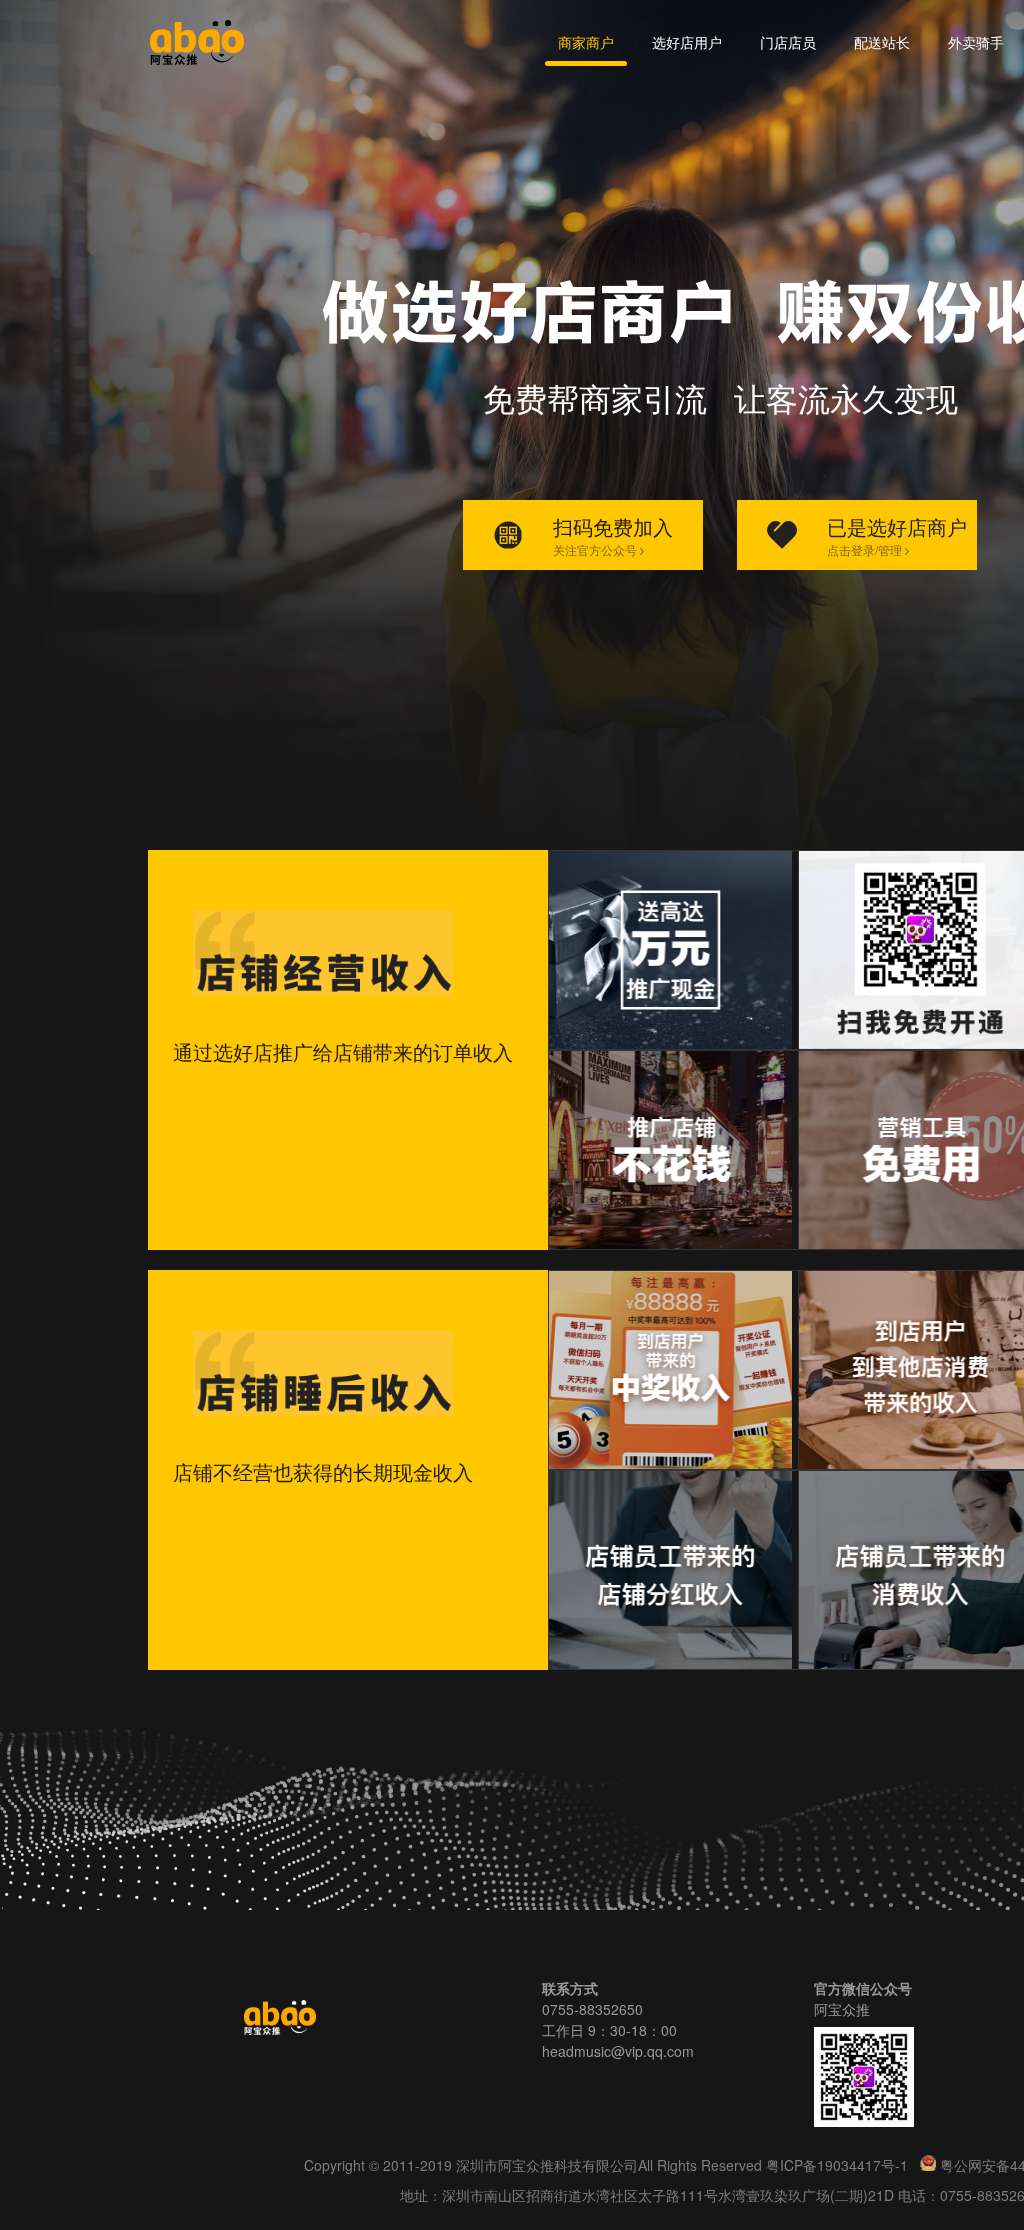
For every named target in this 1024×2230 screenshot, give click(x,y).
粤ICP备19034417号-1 (839, 2165)
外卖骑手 (976, 43)
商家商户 (586, 43)
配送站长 (882, 43)
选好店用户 (687, 43)
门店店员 (788, 43)
